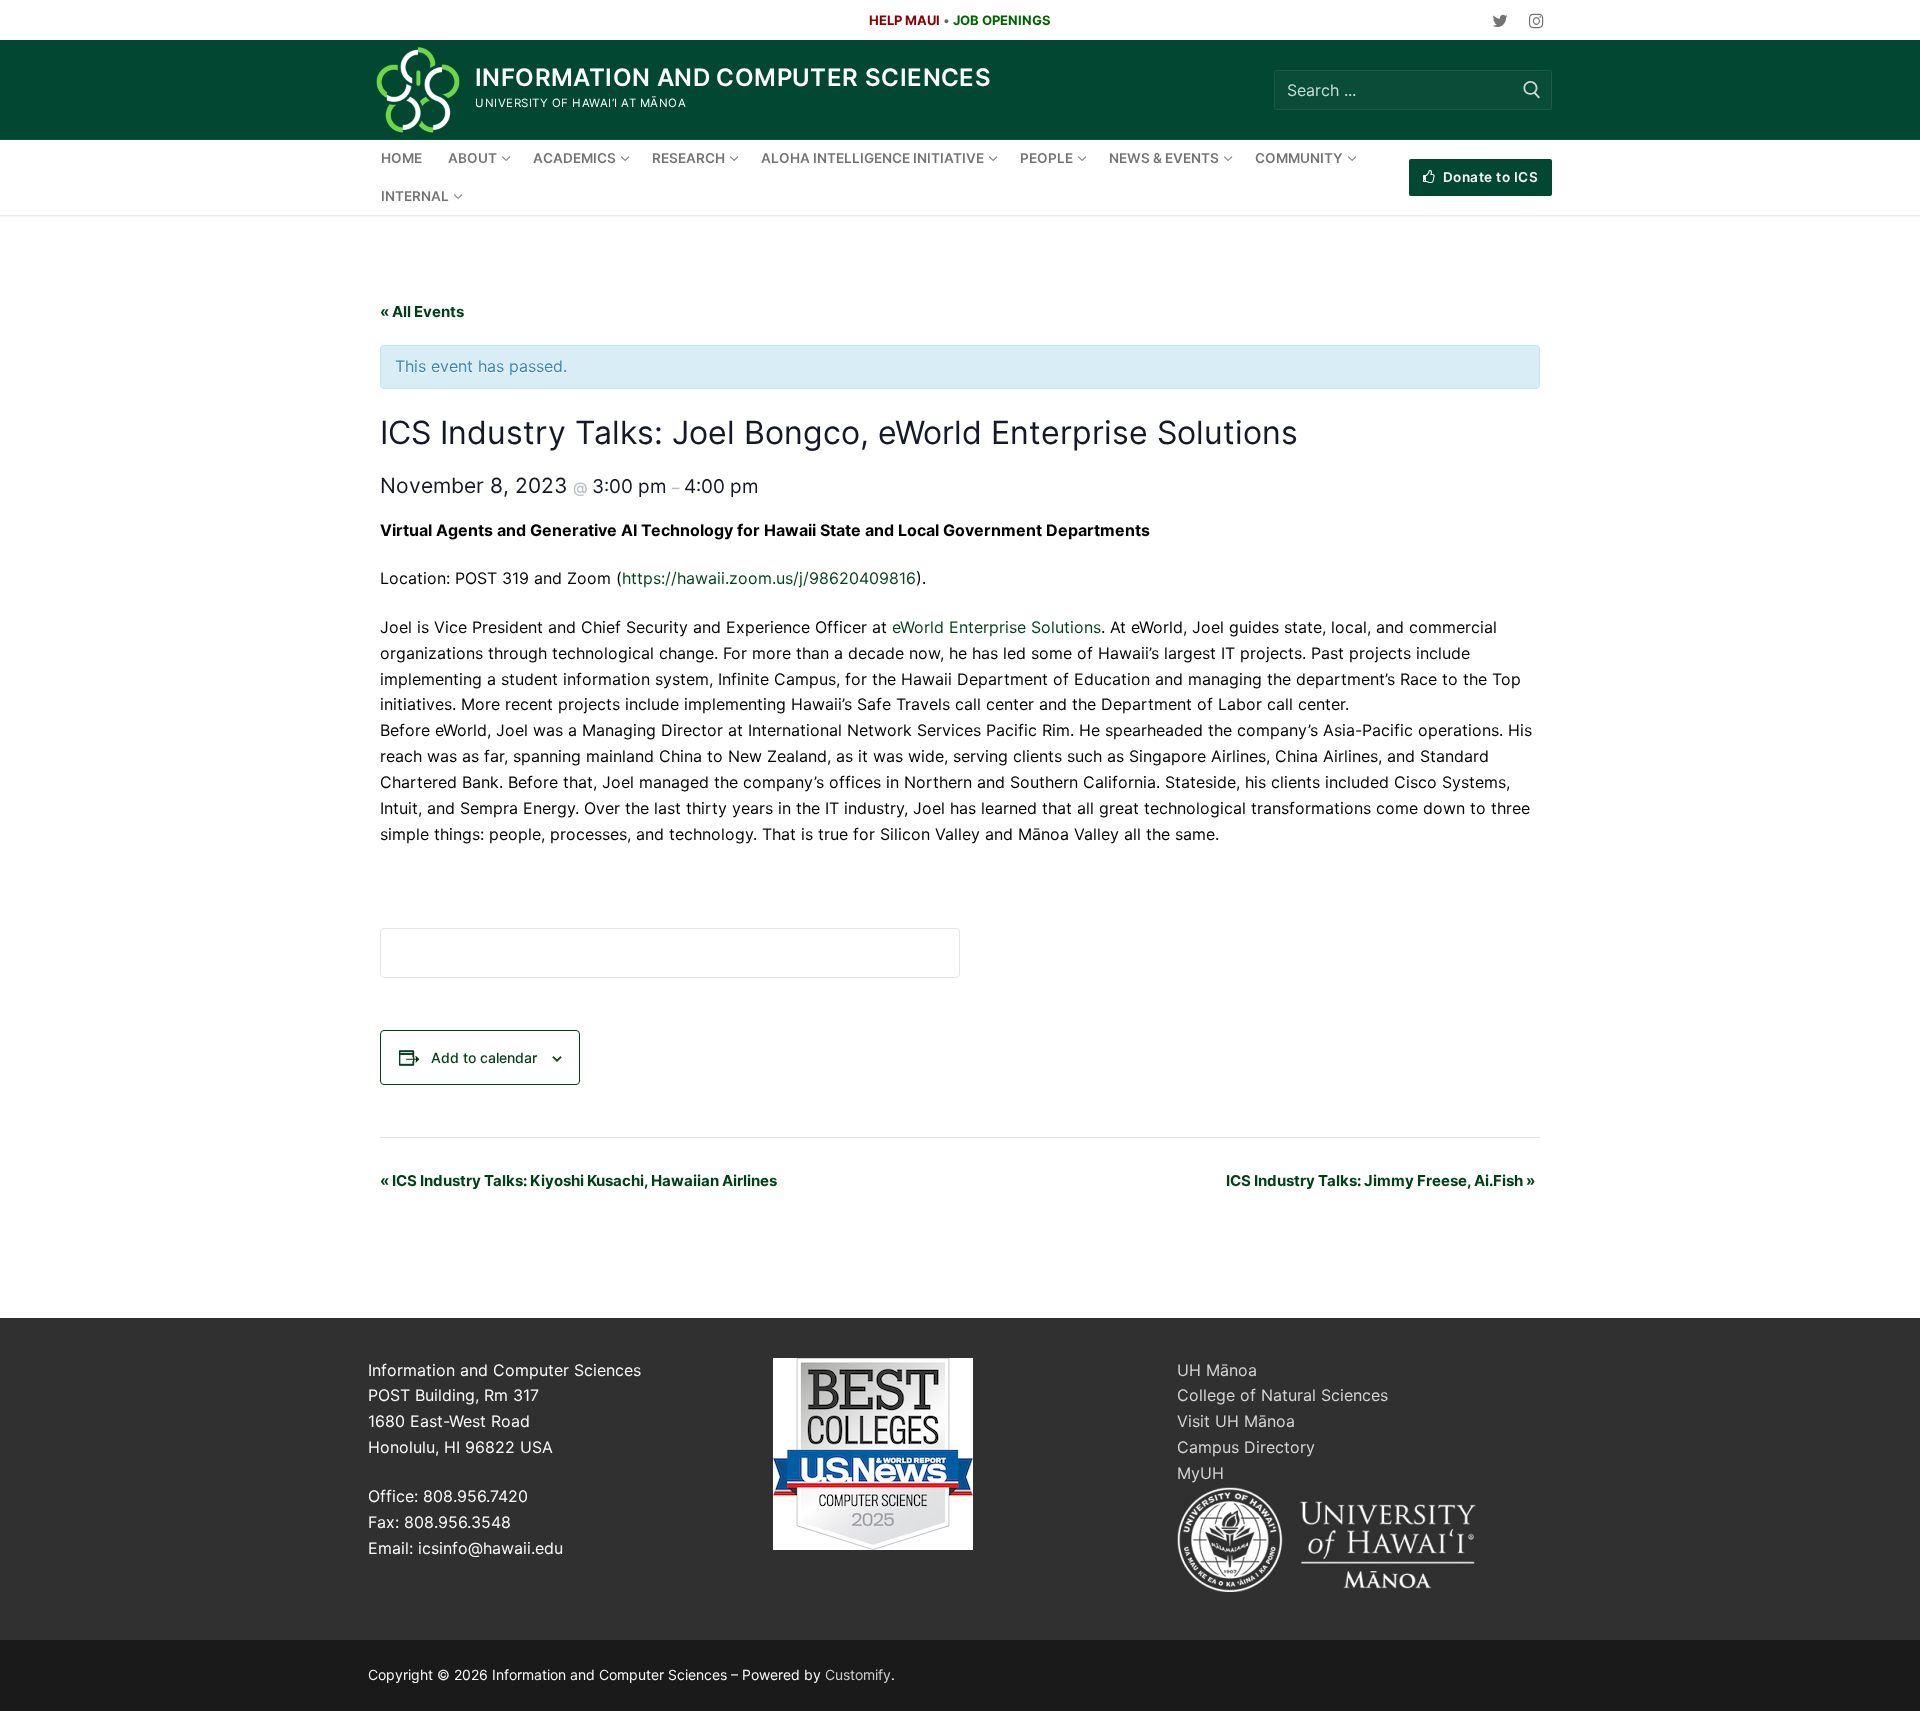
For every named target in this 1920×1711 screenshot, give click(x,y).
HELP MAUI (904, 20)
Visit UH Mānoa (1236, 1421)
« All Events (422, 311)
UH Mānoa (1217, 1370)
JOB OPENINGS (1002, 20)
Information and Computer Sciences (733, 77)
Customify (858, 1674)
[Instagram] (1536, 20)
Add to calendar (484, 1057)
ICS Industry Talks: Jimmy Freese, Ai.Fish (1380, 1180)
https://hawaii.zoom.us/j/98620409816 (769, 578)
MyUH (1200, 1473)
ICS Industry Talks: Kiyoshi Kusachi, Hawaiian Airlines (578, 1180)
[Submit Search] (1532, 89)
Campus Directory (1246, 1447)
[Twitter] (1500, 20)
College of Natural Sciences (1282, 1395)
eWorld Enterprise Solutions (996, 627)
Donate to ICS (1488, 177)
